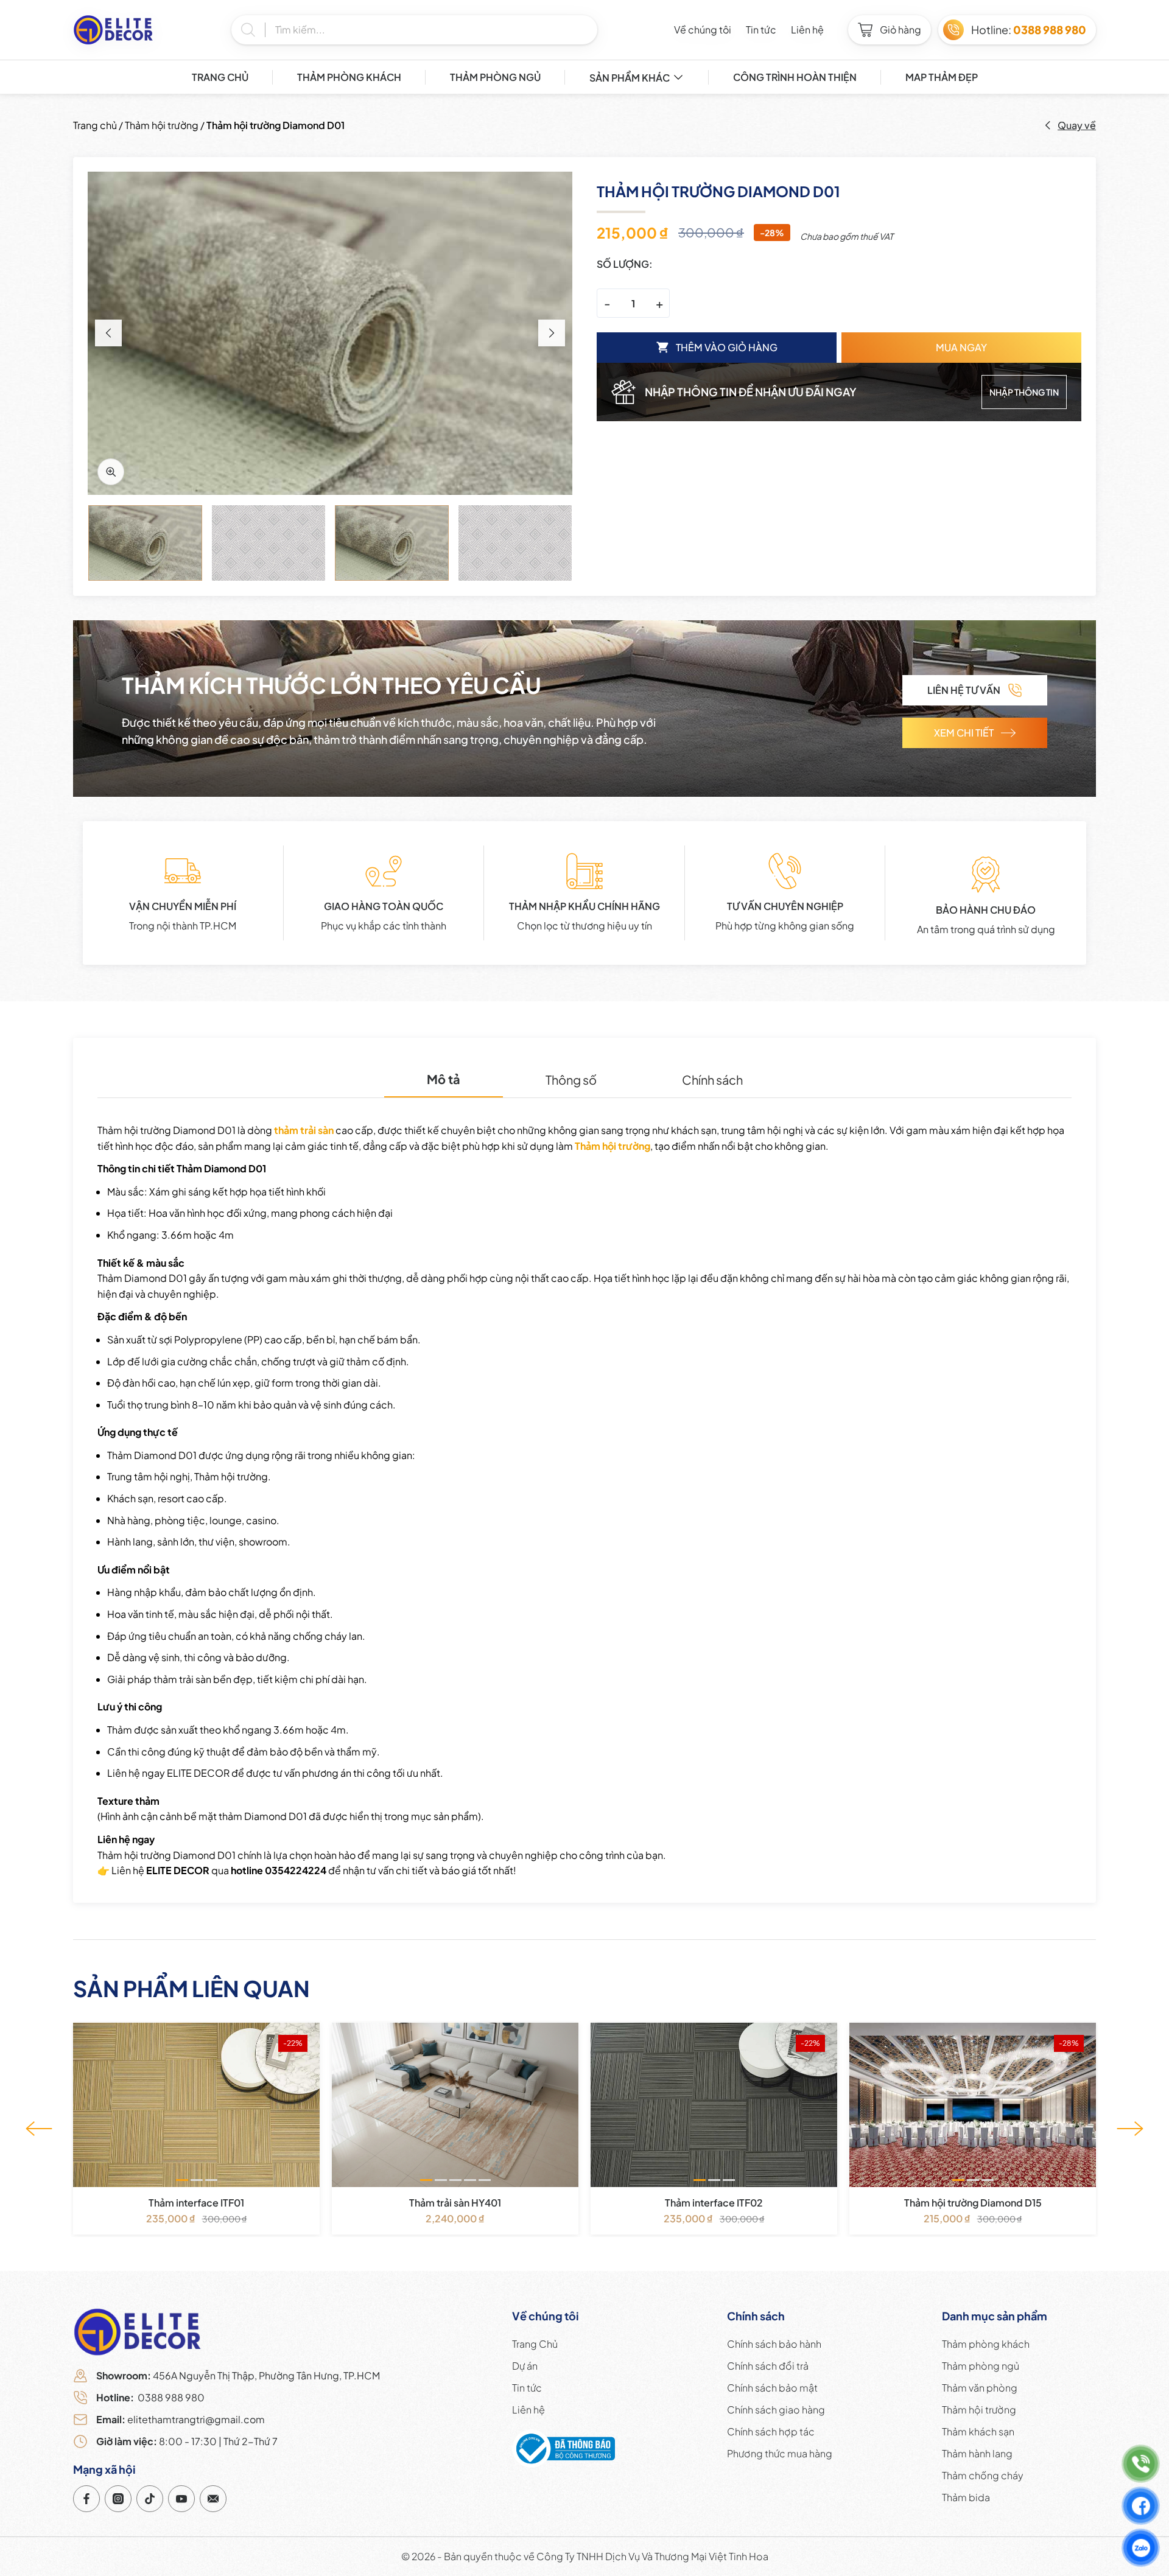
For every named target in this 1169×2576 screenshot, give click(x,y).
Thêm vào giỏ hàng (727, 347)
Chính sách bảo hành (774, 2344)
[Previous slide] (108, 333)
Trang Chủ (220, 77)
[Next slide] (552, 333)
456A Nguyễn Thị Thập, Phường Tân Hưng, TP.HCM (238, 2375)
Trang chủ (95, 125)
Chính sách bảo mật (772, 2388)
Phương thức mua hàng (780, 2453)
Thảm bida (966, 2497)
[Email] (213, 2499)
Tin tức (761, 30)
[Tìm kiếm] (253, 30)
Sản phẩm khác (630, 78)
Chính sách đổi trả (768, 2366)
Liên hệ (807, 30)
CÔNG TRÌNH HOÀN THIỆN (795, 77)
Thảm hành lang (977, 2453)
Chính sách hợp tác (771, 2431)
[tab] (444, 1080)
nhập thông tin (1024, 392)
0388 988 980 (150, 2397)
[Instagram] (118, 2499)
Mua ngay (961, 347)
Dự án (525, 2366)
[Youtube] (181, 2499)
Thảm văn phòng (980, 2388)
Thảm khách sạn (978, 2431)
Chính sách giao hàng (776, 2410)
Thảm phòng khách (349, 77)
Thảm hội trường (162, 125)
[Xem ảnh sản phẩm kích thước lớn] (330, 333)
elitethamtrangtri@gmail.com (181, 2419)
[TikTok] (150, 2499)
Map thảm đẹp (942, 77)
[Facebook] (86, 2499)
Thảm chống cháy (983, 2475)
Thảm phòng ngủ (495, 77)
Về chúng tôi (703, 30)
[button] (182, 2180)
